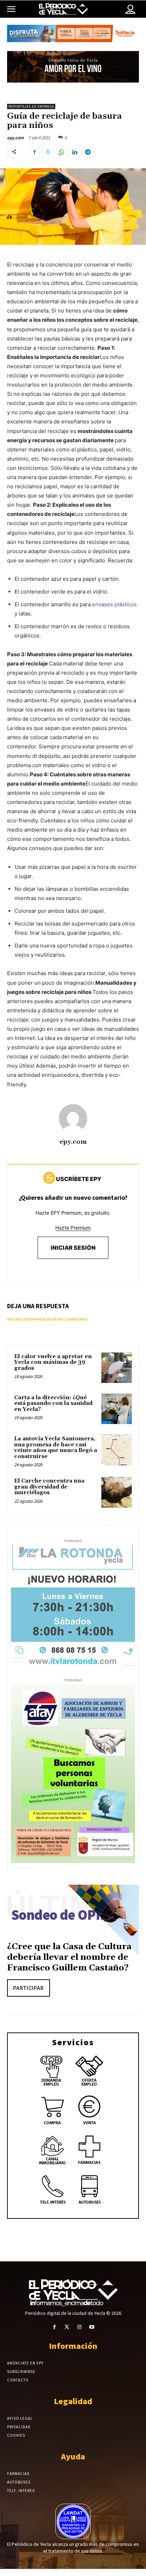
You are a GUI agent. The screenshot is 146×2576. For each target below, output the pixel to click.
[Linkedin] (75, 152)
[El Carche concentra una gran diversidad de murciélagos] (117, 1492)
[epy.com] (73, 1118)
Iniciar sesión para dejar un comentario (47, 1319)
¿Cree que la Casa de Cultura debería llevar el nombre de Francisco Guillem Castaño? (69, 1957)
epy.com (15, 138)
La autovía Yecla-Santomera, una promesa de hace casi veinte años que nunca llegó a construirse (56, 1448)
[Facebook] (34, 152)
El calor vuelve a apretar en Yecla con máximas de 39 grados (53, 1362)
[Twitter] (48, 152)
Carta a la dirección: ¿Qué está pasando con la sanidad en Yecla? (53, 1404)
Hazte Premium (73, 1228)
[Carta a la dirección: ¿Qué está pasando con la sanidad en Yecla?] (117, 1409)
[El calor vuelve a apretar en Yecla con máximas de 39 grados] (117, 1368)
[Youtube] (92, 2327)
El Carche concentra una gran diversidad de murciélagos (49, 1487)
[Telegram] (88, 152)
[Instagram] (79, 2327)
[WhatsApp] (61, 152)
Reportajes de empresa (31, 106)
